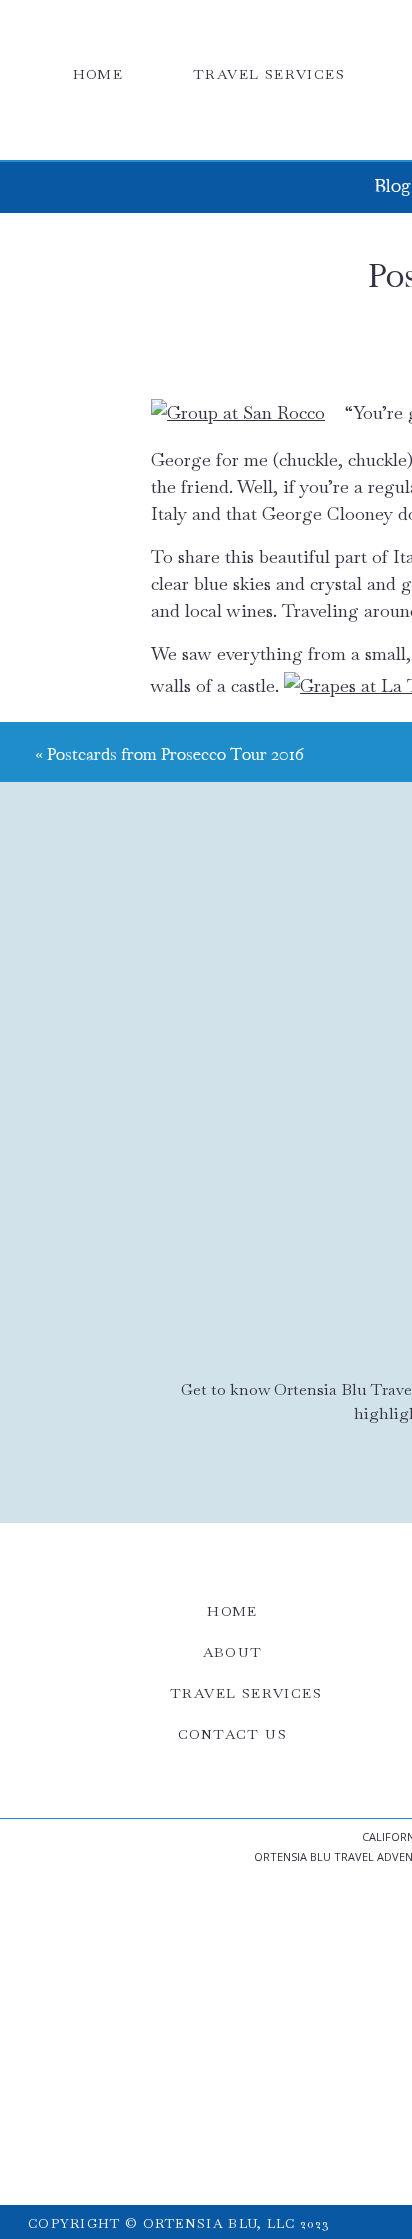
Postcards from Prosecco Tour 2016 (175, 755)
